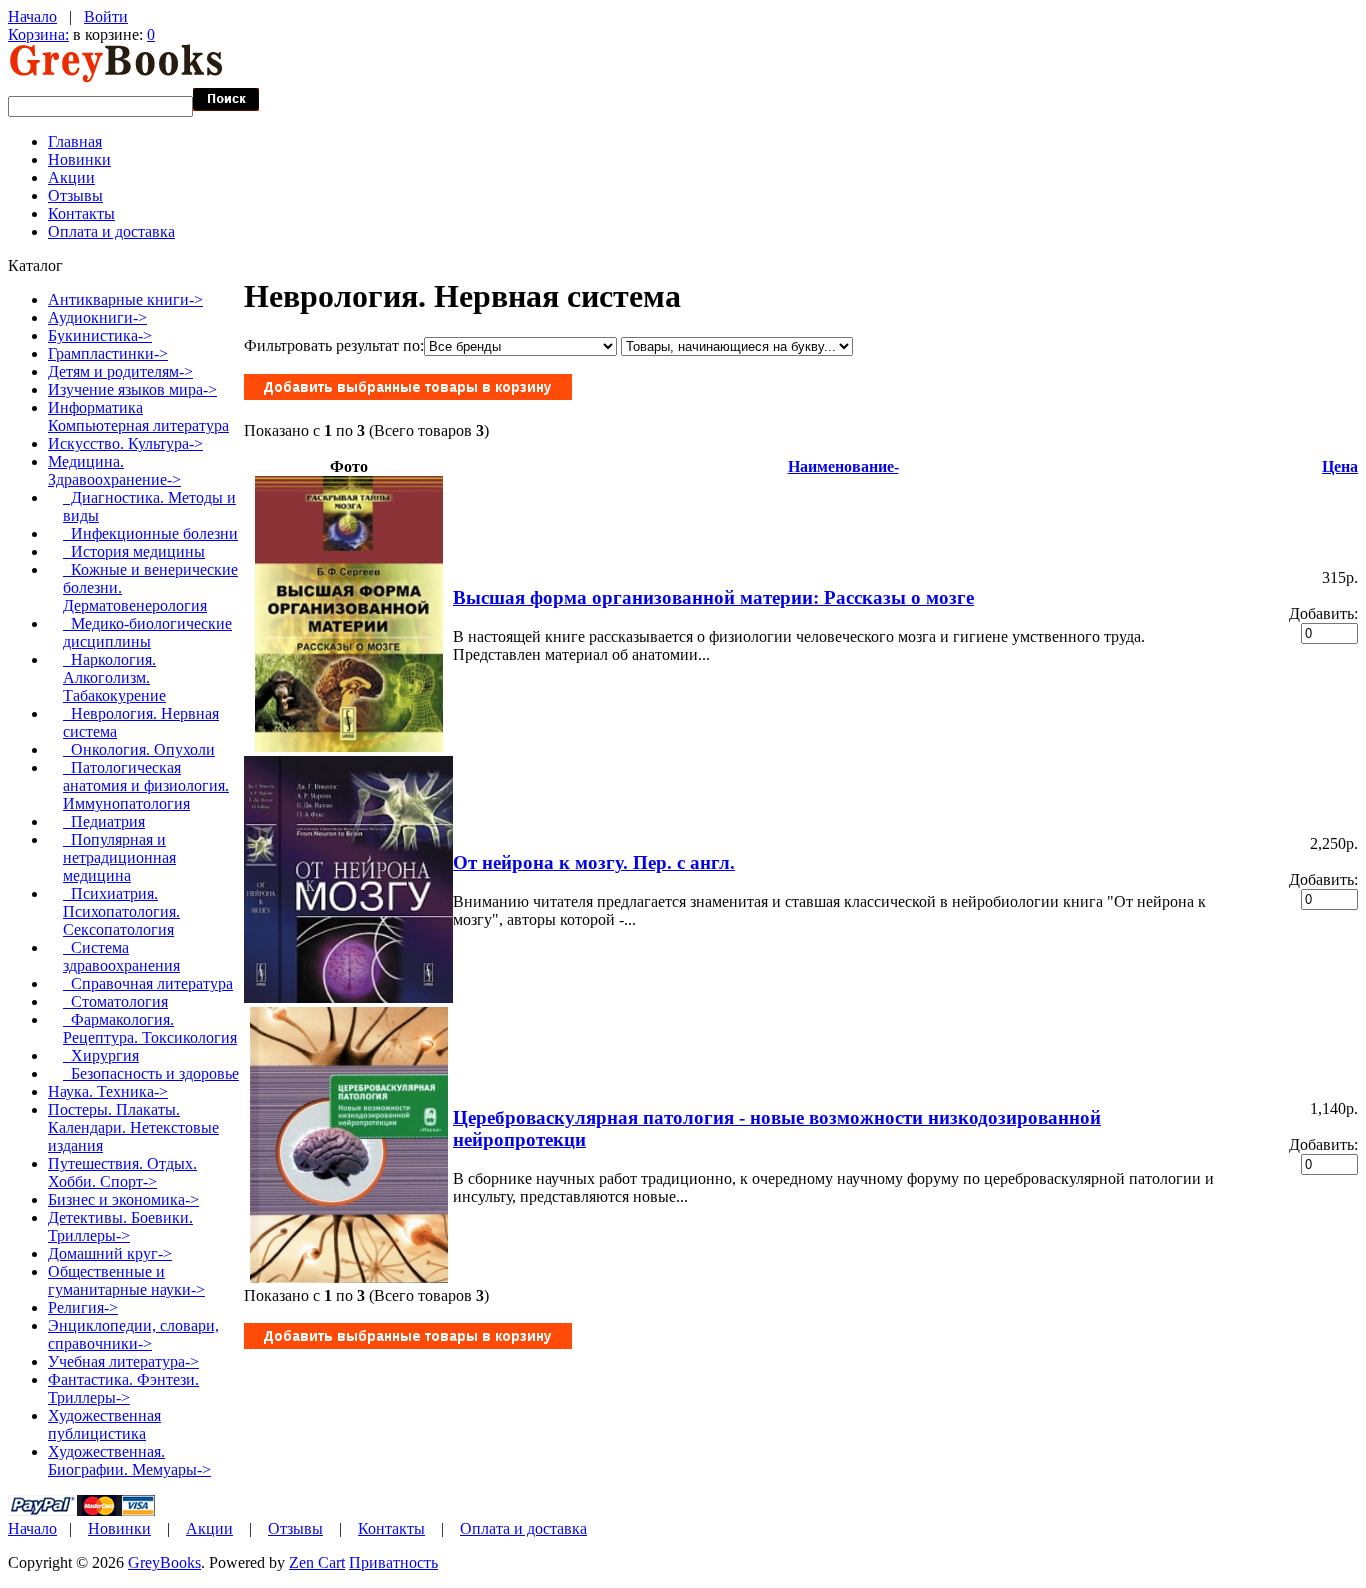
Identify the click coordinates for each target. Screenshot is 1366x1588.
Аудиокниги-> (97, 317)
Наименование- (843, 466)
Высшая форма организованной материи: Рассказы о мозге (713, 597)
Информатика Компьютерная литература (138, 416)
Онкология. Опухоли (139, 749)
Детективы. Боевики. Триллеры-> (120, 1226)
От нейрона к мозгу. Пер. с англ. (594, 862)
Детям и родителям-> (120, 371)
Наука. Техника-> (108, 1091)
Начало (32, 16)
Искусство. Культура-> (125, 443)
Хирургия (101, 1055)
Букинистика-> (100, 335)
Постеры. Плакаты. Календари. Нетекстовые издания (133, 1127)
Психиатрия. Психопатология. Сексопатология (121, 911)
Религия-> (83, 1307)
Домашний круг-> (110, 1253)
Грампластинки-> (108, 353)
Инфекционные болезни (150, 533)
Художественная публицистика (104, 1424)
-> (114, 470)
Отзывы (75, 195)
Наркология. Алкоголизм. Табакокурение (114, 677)
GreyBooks (164, 1562)
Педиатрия (104, 821)
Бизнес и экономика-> (123, 1199)
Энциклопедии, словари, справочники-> (133, 1334)
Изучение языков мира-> (132, 389)
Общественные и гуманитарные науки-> (126, 1280)
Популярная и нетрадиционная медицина (119, 857)
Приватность (393, 1562)
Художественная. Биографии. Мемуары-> (129, 1460)
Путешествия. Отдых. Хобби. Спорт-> (122, 1172)
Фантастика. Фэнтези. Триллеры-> (123, 1388)
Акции (71, 177)
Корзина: (38, 34)
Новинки (79, 159)
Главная (75, 141)
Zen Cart (317, 1562)
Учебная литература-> (123, 1361)
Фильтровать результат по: (334, 345)
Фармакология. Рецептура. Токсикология (150, 1028)
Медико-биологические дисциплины (147, 632)
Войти (106, 16)
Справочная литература (148, 983)
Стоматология (115, 1001)
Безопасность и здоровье (151, 1073)
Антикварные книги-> (125, 299)
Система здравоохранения (121, 956)
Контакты (81, 213)
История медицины (134, 551)
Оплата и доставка (111, 231)
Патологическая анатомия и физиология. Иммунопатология (146, 785)
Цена (1340, 466)
